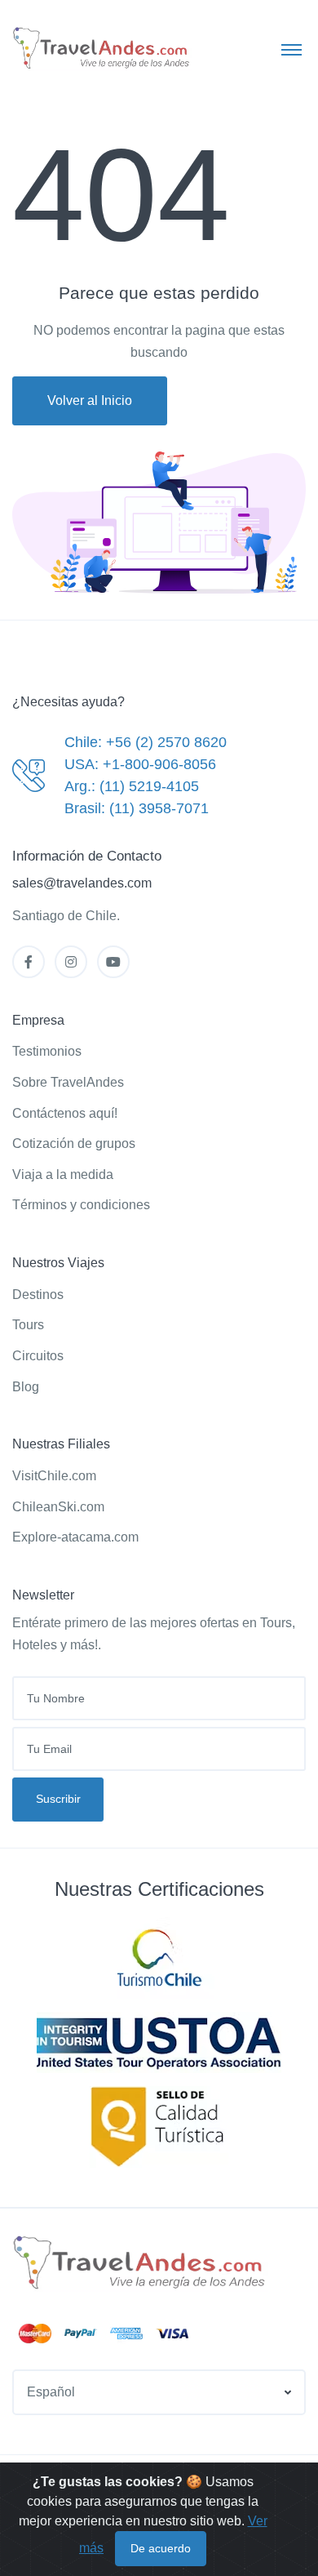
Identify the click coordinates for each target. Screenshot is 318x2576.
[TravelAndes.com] (102, 49)
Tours (28, 1325)
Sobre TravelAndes (68, 1082)
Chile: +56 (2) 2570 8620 (146, 742)
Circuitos (38, 1356)
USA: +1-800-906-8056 (140, 764)
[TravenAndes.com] (140, 2263)
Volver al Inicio (90, 400)
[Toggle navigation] (291, 49)
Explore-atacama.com (75, 1537)
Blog (26, 1387)
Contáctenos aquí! (65, 1113)
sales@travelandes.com (82, 883)
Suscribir (58, 1799)
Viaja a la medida (63, 1175)
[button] (159, 2393)
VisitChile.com (54, 1476)
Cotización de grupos (74, 1143)
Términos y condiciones (81, 1205)
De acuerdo (161, 2548)
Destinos (38, 1295)
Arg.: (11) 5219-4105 (132, 786)
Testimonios (47, 1051)
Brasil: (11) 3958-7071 (137, 808)
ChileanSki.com (58, 1507)
